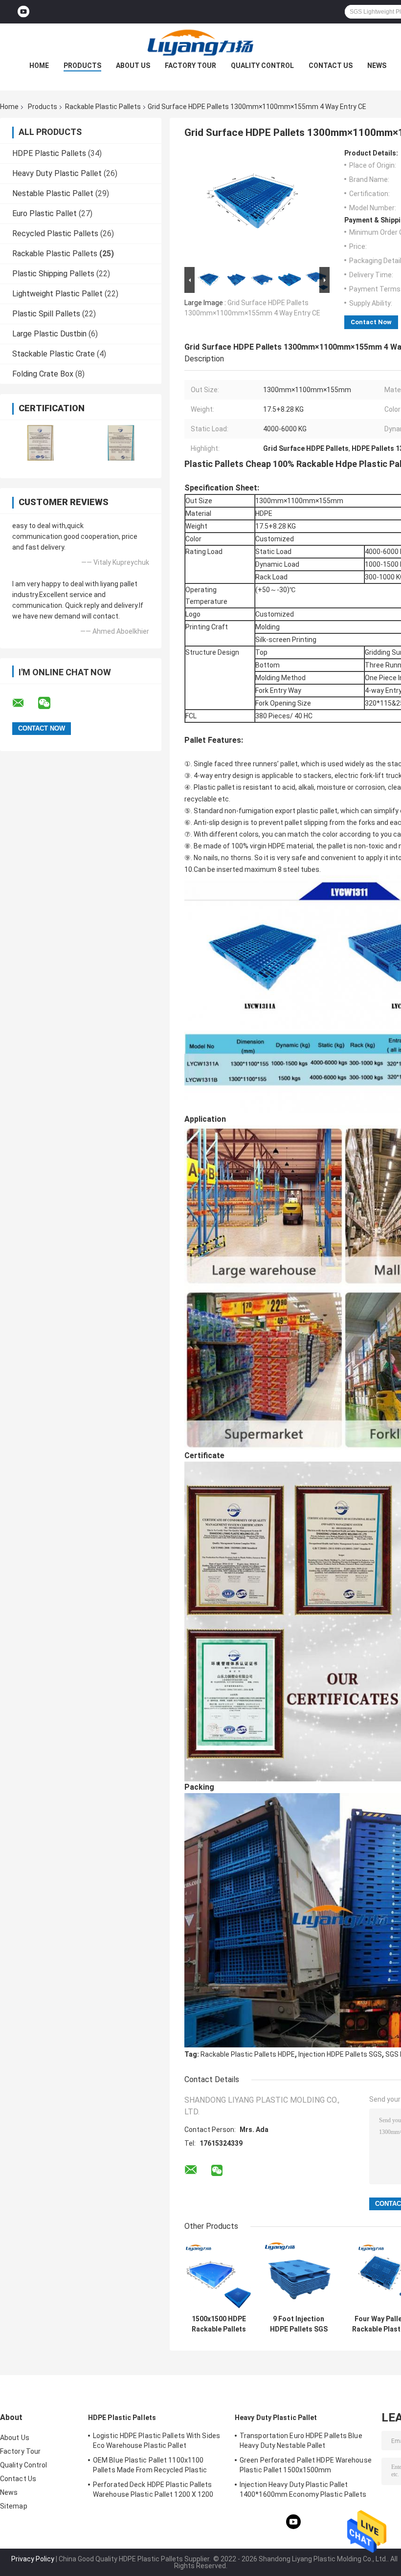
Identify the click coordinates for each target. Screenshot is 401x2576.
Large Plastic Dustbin (49, 334)
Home (39, 66)
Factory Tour (190, 66)
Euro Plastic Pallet (45, 213)
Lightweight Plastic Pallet (57, 294)
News (377, 66)
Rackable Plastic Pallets (103, 107)
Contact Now (371, 322)
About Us (133, 66)
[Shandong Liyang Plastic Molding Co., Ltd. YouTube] (23, 12)
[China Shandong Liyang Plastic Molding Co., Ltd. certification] (40, 443)
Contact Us (331, 66)
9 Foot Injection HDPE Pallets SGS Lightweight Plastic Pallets (299, 2324)
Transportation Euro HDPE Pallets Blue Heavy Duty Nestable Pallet (301, 2441)
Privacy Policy (33, 2559)
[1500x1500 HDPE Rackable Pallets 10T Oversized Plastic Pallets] (219, 2276)
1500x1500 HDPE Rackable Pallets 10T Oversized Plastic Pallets (219, 2324)
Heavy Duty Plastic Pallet (57, 173)
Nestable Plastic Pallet (53, 193)
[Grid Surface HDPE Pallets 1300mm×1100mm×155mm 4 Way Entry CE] (253, 207)
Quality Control (262, 66)
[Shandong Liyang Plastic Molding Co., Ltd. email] (24, 703)
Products (82, 66)
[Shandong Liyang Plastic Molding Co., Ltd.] (200, 43)
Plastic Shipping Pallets (53, 274)
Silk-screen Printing (286, 640)
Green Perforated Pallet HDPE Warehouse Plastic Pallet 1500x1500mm (306, 2465)
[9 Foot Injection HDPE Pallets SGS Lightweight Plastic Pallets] (299, 2276)
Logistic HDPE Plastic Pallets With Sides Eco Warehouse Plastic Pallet (156, 2441)
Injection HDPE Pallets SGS (340, 2054)
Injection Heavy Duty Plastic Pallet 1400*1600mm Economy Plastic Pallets (303, 2489)
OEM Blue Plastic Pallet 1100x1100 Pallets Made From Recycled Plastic (150, 2465)
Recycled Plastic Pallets (55, 233)
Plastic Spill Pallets (46, 314)
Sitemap (14, 2506)
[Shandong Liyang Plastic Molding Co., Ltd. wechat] (50, 703)
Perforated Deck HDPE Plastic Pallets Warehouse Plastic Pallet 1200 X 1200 (153, 2489)
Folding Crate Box (43, 374)
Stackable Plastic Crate (54, 354)
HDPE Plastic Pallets (49, 153)
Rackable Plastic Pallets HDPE (248, 2054)
